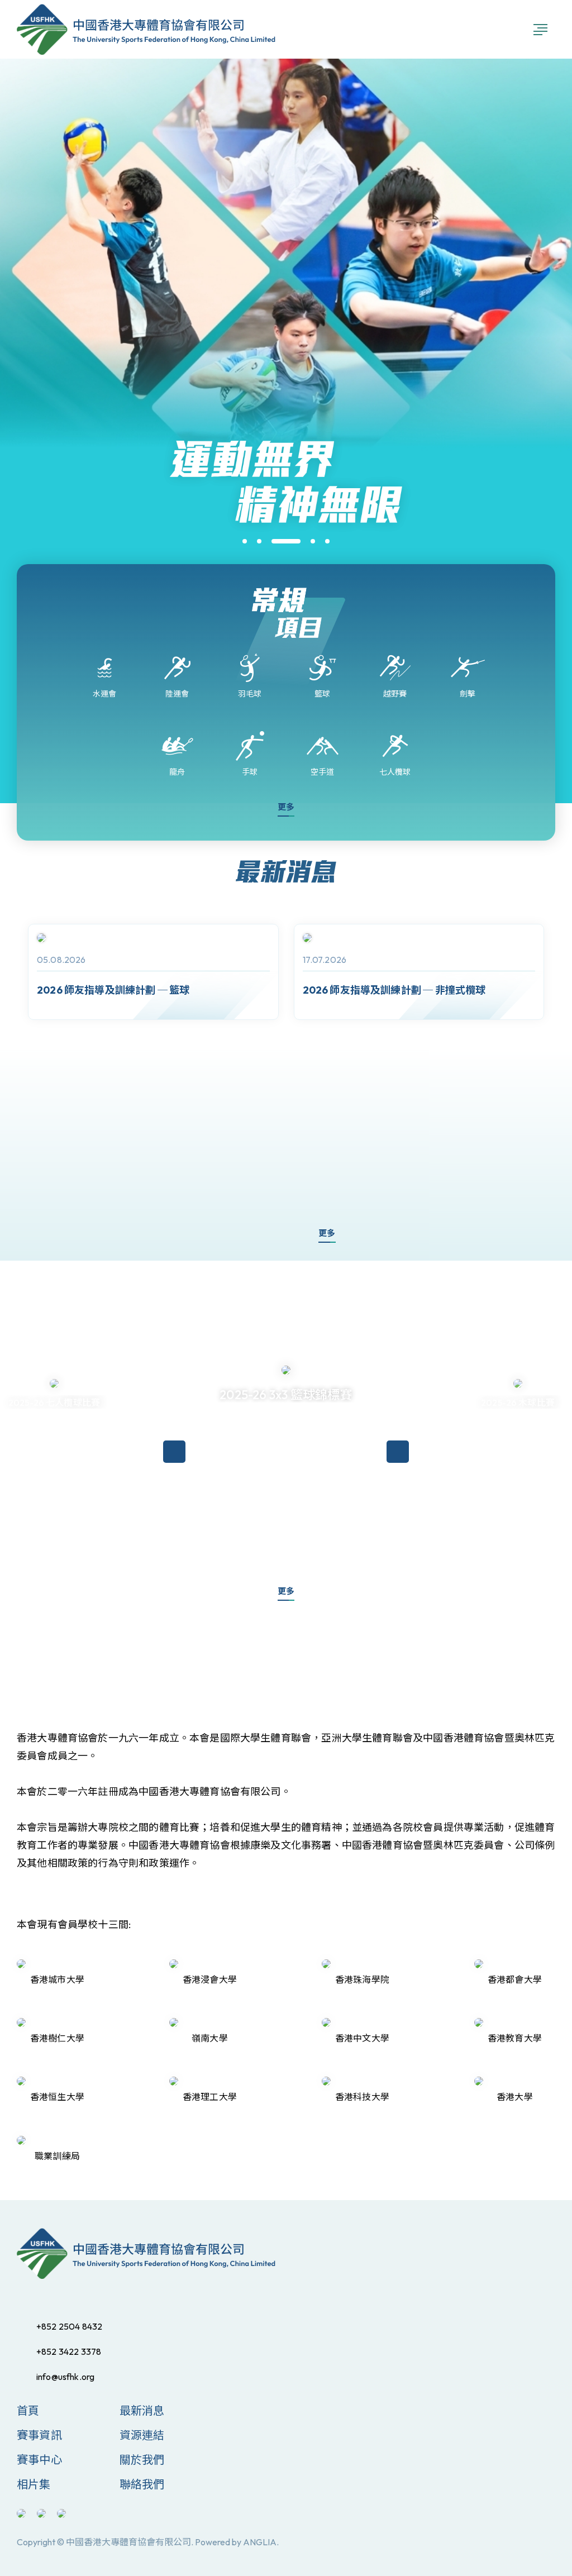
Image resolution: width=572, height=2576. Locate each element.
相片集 (34, 2484)
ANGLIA (260, 2542)
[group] (153, 972)
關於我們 (142, 2460)
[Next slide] (281, 1234)
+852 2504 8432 (69, 2326)
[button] (245, 541)
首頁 (28, 2410)
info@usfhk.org (65, 2377)
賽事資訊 (39, 2435)
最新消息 (142, 2410)
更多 (286, 807)
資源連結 (142, 2435)
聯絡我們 (142, 2484)
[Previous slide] (247, 1234)
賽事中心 (39, 2460)
